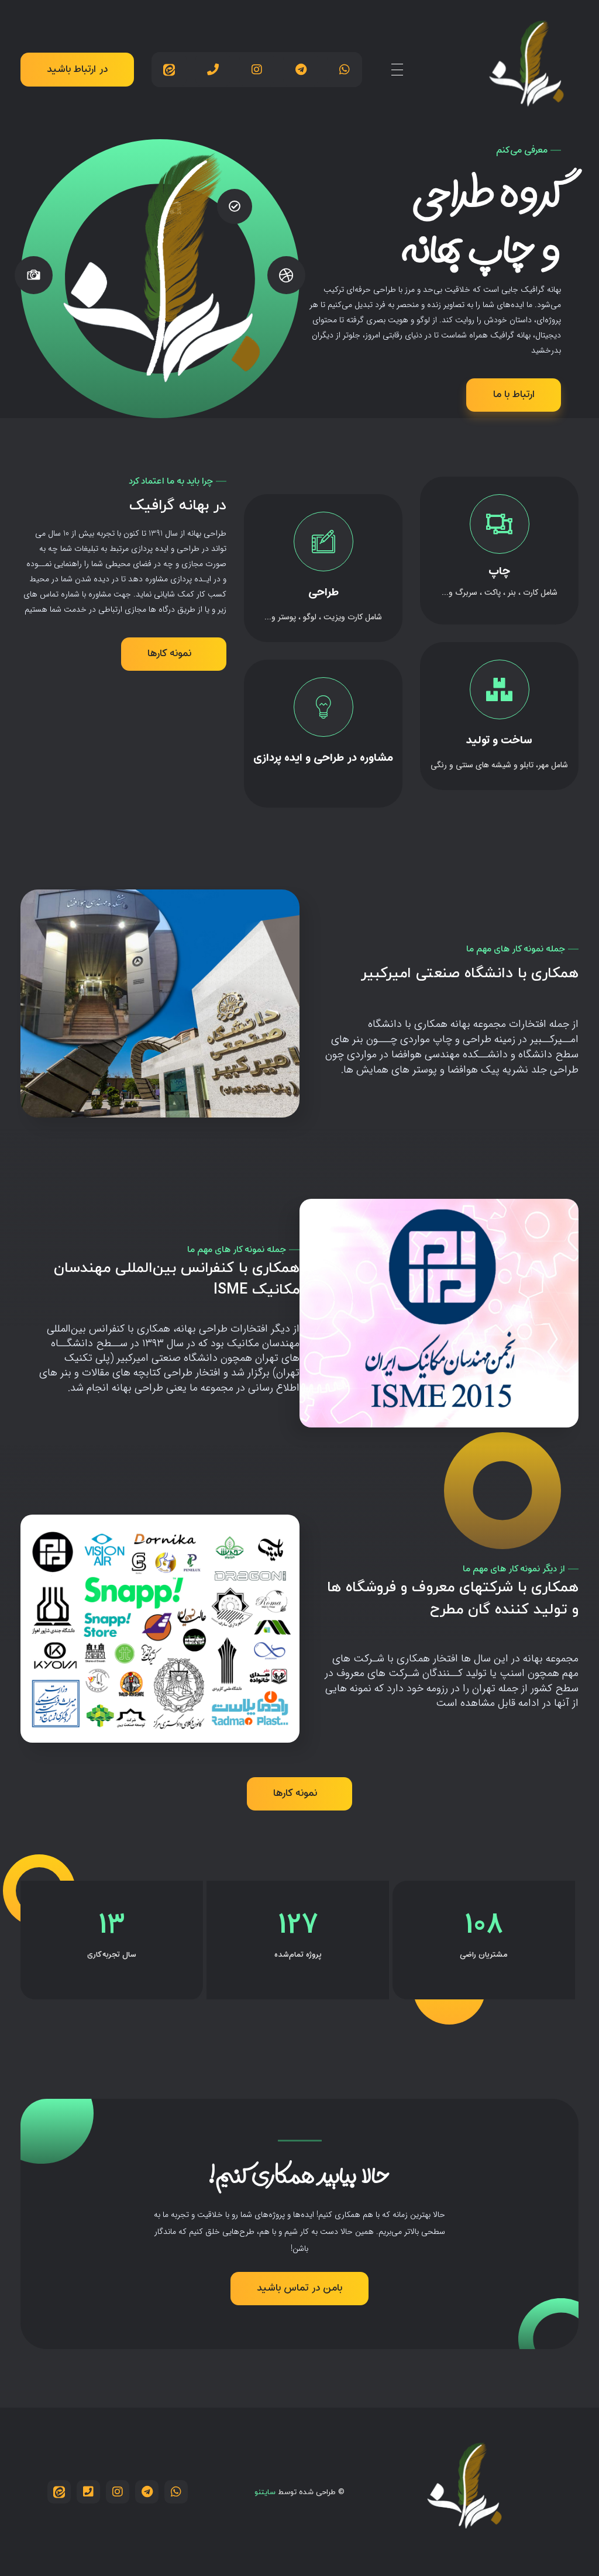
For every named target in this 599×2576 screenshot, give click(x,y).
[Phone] (213, 70)
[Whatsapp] (345, 70)
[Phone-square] (88, 2492)
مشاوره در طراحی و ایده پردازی (323, 758)
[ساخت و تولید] (499, 689)
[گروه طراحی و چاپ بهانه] (526, 67)
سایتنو (265, 2492)
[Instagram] (257, 70)
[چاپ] (499, 524)
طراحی (323, 593)
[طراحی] (323, 542)
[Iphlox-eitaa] (169, 70)
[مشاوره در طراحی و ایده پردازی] (323, 707)
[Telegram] (301, 70)
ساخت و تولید (499, 741)
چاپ (499, 572)
